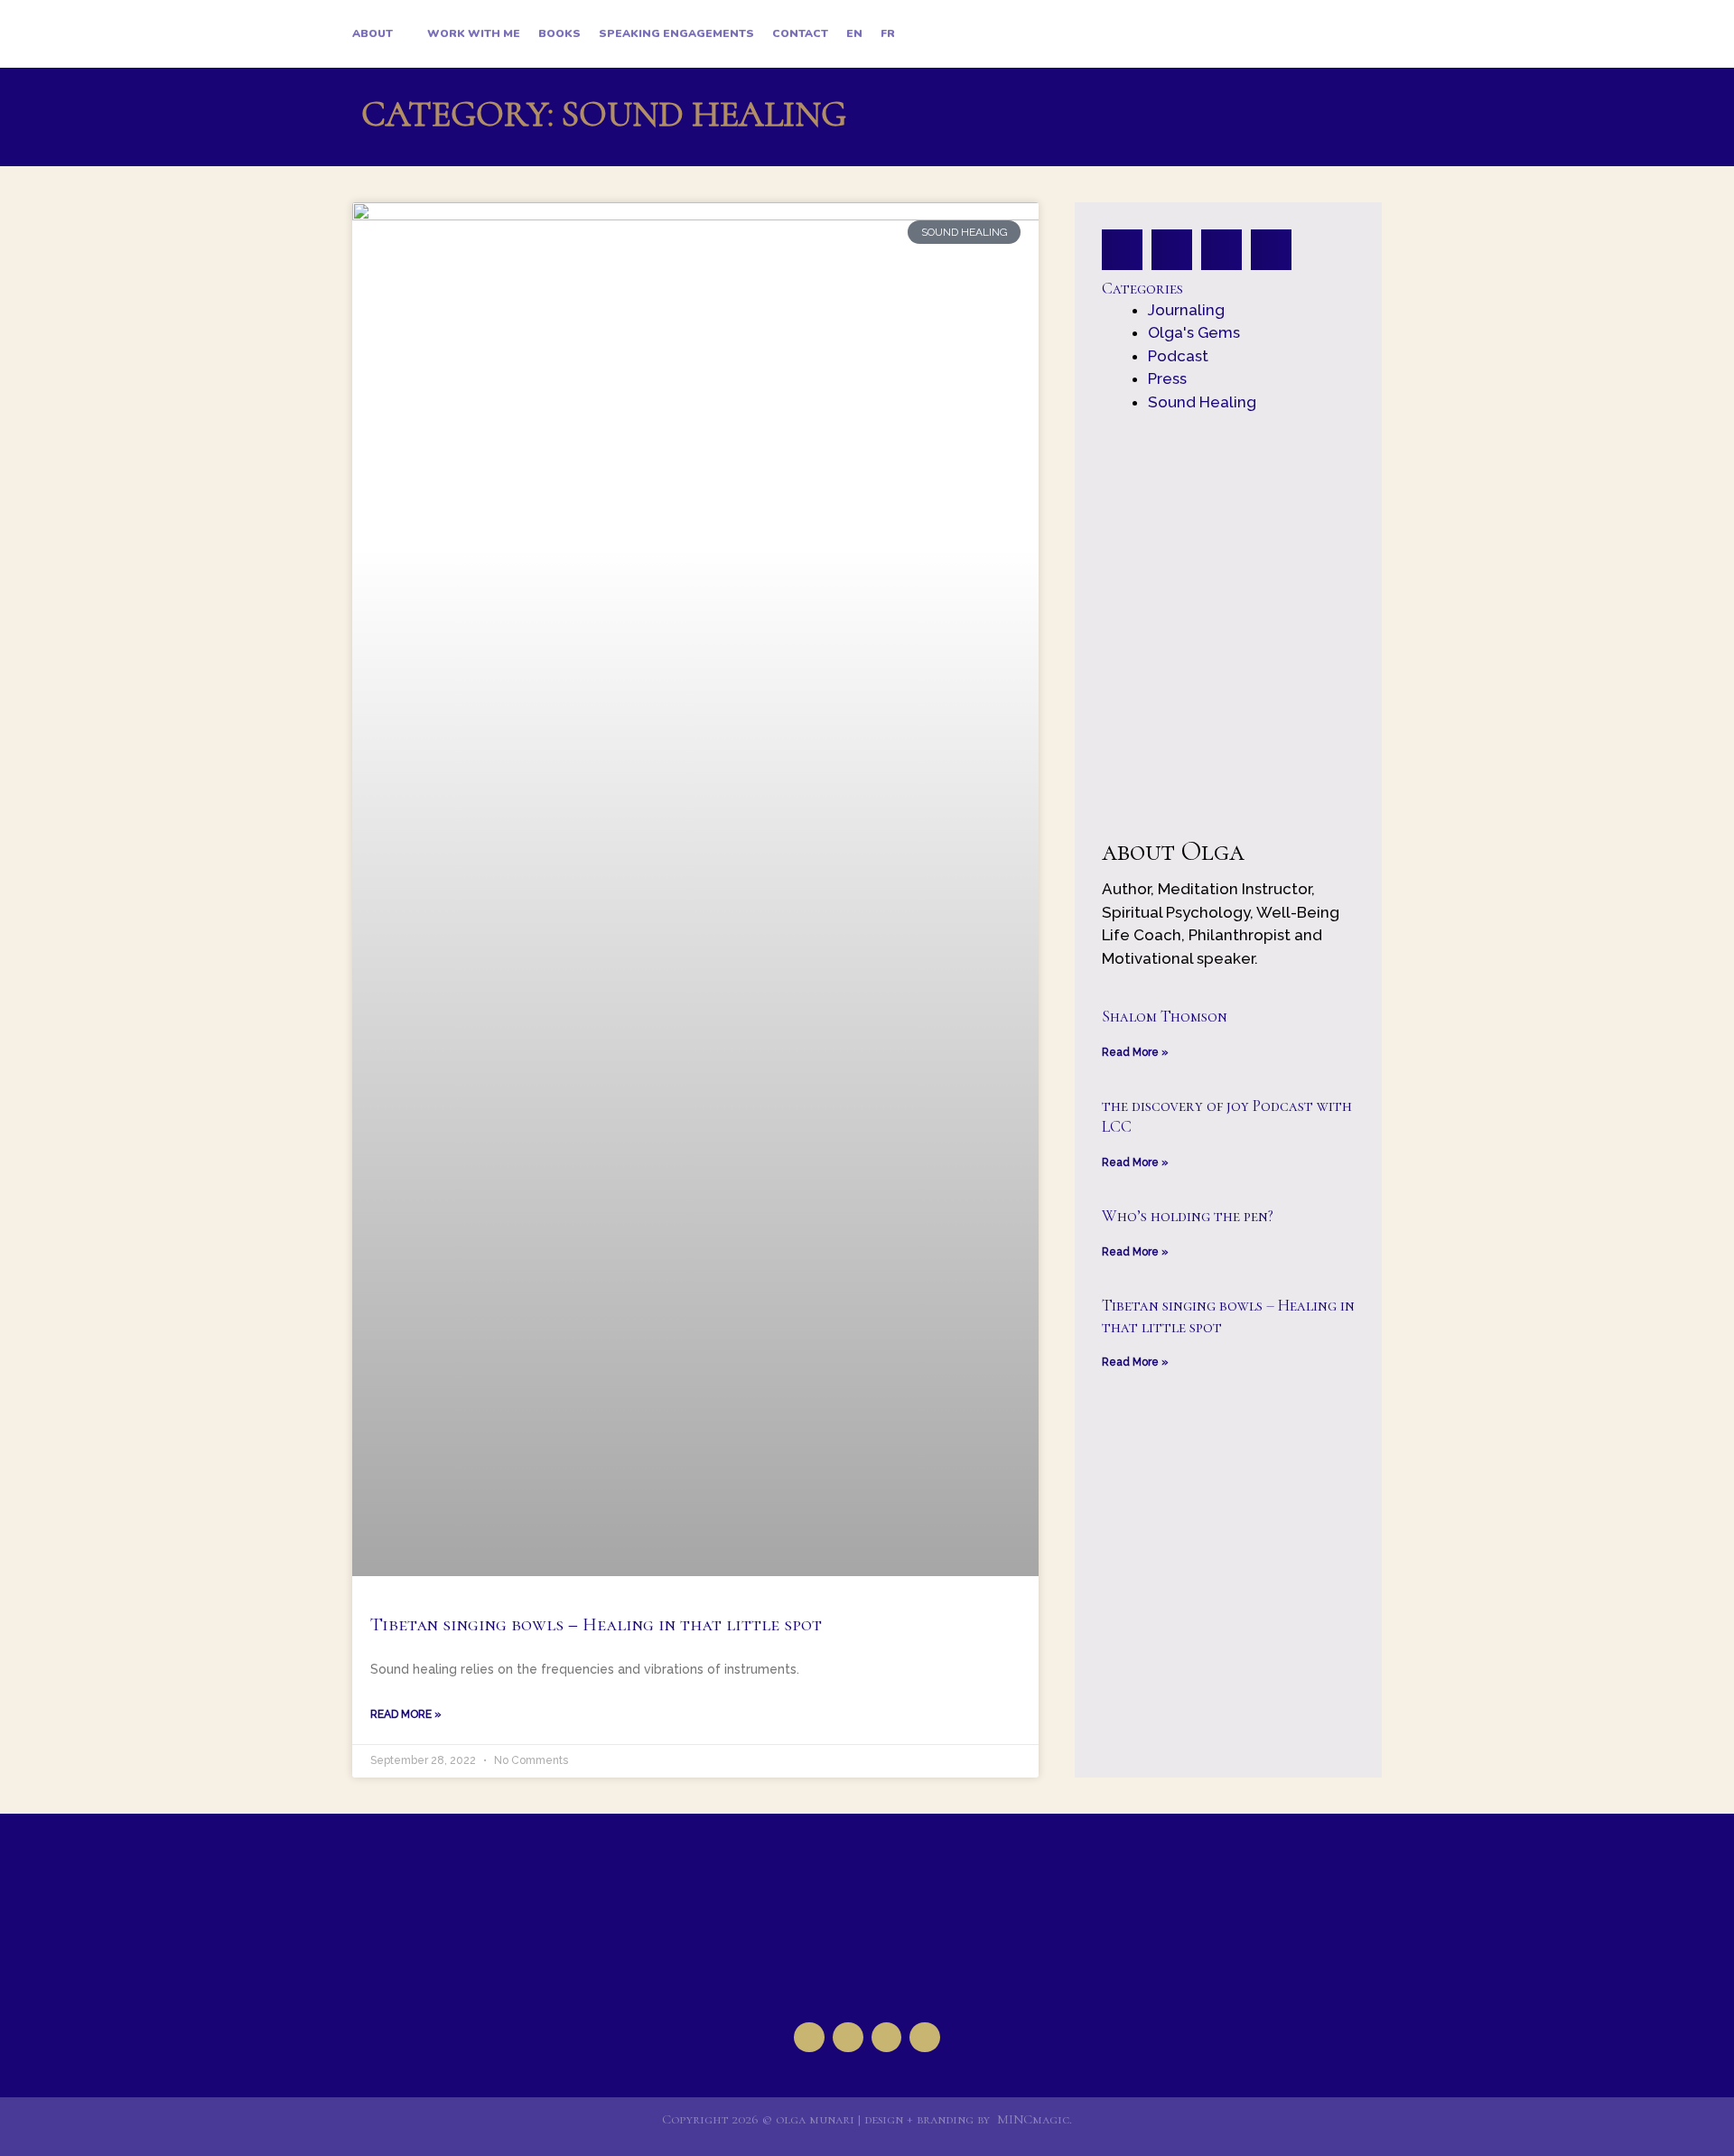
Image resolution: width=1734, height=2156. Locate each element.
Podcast (1178, 356)
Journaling (1186, 310)
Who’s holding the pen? (1188, 1216)
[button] (1122, 250)
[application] (401, 34)
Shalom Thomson (1165, 1016)
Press (1167, 378)
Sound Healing (1202, 402)
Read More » (406, 1714)
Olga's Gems (1194, 332)
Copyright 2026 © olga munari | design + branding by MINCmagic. (867, 2119)
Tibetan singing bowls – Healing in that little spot (596, 1624)
